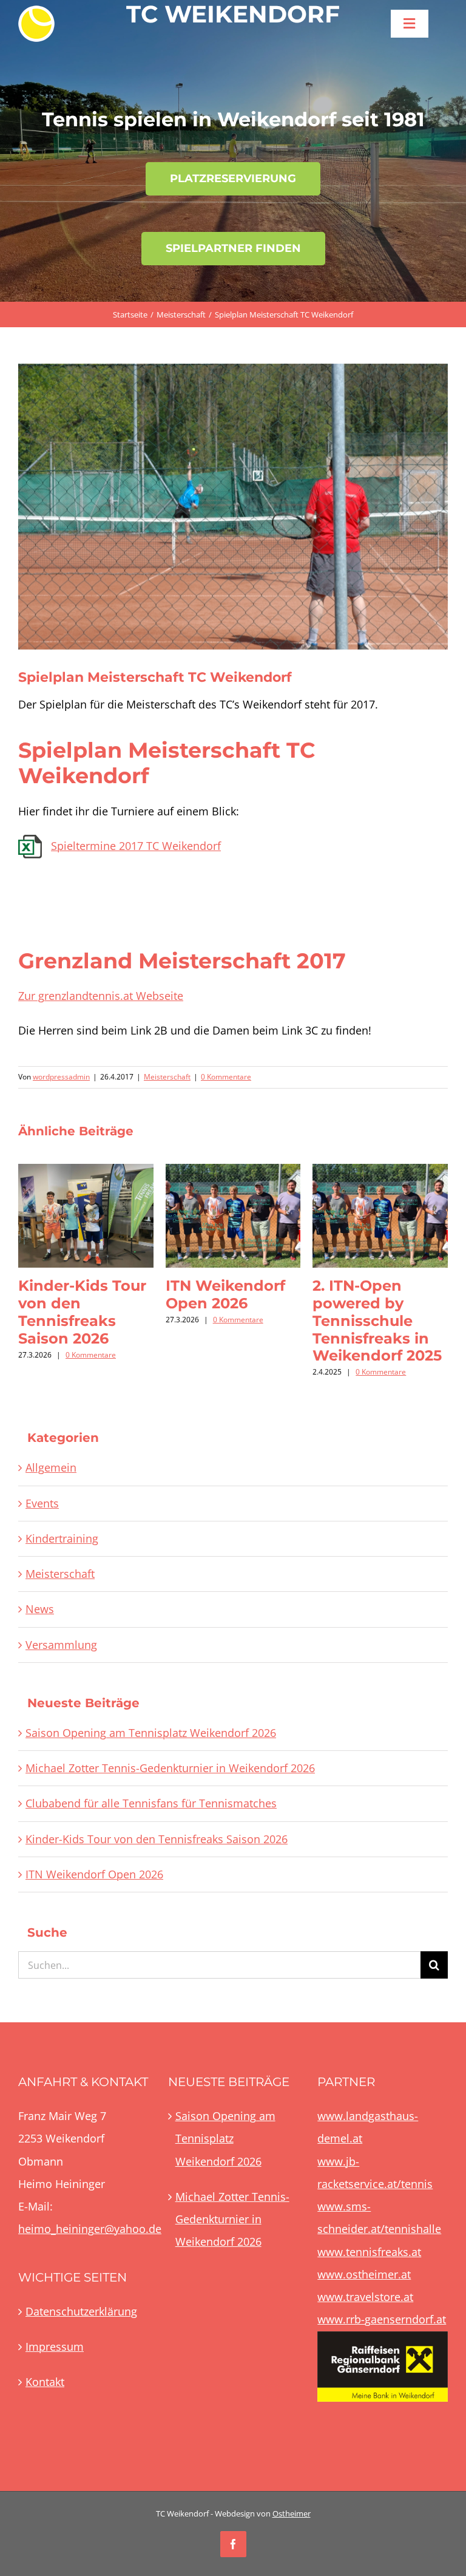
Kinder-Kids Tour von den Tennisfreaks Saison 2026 (82, 1312)
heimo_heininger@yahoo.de (90, 2229)
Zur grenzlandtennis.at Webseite (101, 996)
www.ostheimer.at (364, 2274)
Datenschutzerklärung (81, 2311)
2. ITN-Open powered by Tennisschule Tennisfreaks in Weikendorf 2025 (377, 1320)
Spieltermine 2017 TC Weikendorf (136, 846)
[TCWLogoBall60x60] (36, 11)
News (40, 1609)
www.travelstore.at (365, 2297)
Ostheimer (292, 2513)
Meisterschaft (167, 1077)
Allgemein (51, 1467)
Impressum (55, 2347)
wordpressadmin (61, 1077)
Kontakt (45, 2382)
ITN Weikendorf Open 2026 (225, 1294)
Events (42, 1503)
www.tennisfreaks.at (369, 2252)
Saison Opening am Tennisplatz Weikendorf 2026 (151, 1733)
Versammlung (61, 1645)
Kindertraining (62, 1538)
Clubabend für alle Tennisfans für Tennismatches (151, 1803)
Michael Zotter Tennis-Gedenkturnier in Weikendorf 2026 (170, 1768)
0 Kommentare (226, 1077)
